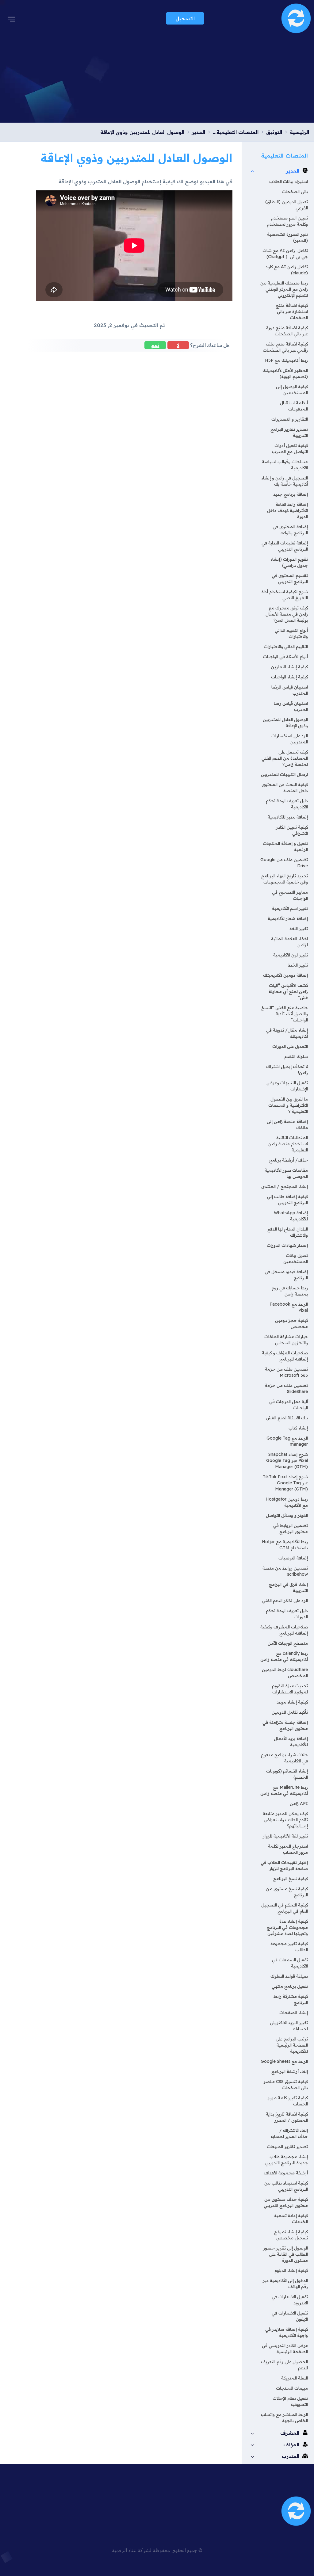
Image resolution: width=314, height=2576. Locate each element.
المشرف (290, 2433)
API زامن (299, 1803)
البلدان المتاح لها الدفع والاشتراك (288, 1232)
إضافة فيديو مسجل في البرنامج (286, 1275)
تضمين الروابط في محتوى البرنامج (291, 1528)
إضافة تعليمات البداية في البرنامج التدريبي (285, 546)
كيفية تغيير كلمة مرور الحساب (288, 2101)
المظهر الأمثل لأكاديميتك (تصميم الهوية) (285, 373)
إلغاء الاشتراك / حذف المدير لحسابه (289, 2133)
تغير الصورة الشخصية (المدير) (287, 237)
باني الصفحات (295, 192)
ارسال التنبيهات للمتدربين (284, 774)
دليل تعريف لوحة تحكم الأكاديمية (287, 804)
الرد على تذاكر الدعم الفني (285, 1601)
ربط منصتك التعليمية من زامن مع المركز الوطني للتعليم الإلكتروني (284, 289)
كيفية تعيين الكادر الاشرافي (292, 830)
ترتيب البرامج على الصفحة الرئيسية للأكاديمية (292, 2045)
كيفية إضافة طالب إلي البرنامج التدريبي (287, 1200)
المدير (293, 171)
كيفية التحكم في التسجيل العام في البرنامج (285, 1908)
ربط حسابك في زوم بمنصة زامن (290, 1291)
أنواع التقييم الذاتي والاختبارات (291, 633)
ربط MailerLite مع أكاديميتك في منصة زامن (284, 1790)
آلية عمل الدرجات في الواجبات (289, 1405)
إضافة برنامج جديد (291, 494)
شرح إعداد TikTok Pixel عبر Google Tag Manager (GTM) (285, 1483)
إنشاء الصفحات (294, 2013)
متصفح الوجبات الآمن (288, 1643)
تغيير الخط (298, 965)
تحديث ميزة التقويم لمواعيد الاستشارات (290, 1689)
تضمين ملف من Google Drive (284, 863)
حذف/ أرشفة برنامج (289, 1160)
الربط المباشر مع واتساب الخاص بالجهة (284, 2418)
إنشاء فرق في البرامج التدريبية (288, 1587)
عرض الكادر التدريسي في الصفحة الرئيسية (285, 2349)
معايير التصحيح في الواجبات (290, 895)
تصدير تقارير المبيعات (287, 2147)
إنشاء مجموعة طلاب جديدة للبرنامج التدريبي (287, 2160)
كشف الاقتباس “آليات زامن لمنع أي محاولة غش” (288, 991)
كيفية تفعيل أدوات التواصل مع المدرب (290, 448)
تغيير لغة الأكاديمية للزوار (285, 1836)
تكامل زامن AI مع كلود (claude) (287, 270)
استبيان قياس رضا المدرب (291, 706)
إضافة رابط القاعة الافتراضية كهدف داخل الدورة (287, 510)
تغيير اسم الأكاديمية (290, 908)
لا (178, 345)
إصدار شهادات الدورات (287, 1245)
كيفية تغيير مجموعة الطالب (289, 1947)
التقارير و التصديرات (290, 419)
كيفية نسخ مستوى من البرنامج (287, 1892)
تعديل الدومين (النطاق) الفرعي (287, 205)
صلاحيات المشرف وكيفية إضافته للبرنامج (284, 1630)
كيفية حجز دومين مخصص (291, 1323)
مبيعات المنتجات (292, 2388)
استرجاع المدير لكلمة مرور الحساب (288, 1849)
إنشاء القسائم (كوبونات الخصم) (287, 1774)
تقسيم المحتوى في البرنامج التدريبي (290, 578)
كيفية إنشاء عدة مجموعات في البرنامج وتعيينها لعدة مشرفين (287, 1927)
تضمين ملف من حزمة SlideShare (286, 1388)
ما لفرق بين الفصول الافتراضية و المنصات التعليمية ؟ (288, 1105)
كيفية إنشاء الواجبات (289, 677)
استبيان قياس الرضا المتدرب (290, 690)
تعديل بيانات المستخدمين (296, 1258)
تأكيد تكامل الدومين (290, 1712)
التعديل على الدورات (290, 1046)
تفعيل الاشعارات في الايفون (290, 2316)
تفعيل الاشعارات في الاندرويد (290, 2300)
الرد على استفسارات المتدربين (290, 739)
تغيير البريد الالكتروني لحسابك (289, 2026)
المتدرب (291, 2456)
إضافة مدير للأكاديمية (288, 817)
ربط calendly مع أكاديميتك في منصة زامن (284, 1656)
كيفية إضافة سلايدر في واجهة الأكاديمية (287, 2332)
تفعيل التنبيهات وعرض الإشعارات (287, 1086)
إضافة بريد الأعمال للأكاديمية (291, 1742)
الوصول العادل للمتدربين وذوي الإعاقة (285, 723)
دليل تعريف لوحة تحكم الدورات (287, 1614)
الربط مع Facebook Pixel (289, 1307)
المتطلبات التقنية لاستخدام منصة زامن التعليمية (288, 1144)
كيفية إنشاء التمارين (289, 667)
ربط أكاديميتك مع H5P (286, 360)
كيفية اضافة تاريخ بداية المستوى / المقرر (287, 2117)
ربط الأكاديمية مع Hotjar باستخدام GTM (285, 1545)
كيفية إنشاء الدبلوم (291, 2270)
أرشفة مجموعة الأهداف (286, 2173)
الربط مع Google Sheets (284, 2061)
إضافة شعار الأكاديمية (288, 918)
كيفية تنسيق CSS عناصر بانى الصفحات (286, 2085)
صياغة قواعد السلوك (289, 1976)
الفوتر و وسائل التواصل (287, 1515)
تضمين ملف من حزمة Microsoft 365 (286, 1372)
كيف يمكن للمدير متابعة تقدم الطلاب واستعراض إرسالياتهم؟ (285, 1820)
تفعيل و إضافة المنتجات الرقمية (285, 846)
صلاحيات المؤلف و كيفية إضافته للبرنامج (285, 1356)
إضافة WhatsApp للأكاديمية (291, 1216)
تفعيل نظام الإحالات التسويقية (290, 2401)
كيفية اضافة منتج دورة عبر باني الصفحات (287, 331)
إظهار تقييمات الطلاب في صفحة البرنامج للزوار (284, 1865)
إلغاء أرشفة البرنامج (290, 2071)
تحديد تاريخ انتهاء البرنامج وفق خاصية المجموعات (285, 879)
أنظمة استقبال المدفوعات (294, 406)
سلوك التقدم (296, 1056)
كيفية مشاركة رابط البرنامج (291, 1999)
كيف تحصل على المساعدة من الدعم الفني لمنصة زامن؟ (285, 758)
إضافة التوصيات (293, 1558)
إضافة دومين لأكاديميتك (285, 975)
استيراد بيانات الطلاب (289, 181)
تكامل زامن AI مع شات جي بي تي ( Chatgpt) (285, 254)
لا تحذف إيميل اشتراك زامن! (287, 1070)
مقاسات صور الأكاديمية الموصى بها (286, 1173)
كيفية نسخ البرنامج (291, 1879)
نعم (155, 345)
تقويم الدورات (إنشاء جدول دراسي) (289, 562)
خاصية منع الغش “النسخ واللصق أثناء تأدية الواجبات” (285, 1014)
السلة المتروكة (295, 2378)
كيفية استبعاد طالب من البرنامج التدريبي (286, 2186)
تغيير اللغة (299, 929)
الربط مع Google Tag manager (287, 1441)
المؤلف (291, 2444)
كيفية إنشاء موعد (292, 1702)
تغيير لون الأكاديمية (291, 955)
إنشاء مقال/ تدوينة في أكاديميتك (287, 1033)
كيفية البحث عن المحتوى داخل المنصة (285, 788)
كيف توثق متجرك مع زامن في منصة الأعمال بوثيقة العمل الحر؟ (287, 614)
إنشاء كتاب (298, 1428)
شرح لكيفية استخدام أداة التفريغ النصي (285, 595)
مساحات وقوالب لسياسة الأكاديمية (285, 465)
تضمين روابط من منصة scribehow (285, 1571)
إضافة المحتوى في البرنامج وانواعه (290, 530)
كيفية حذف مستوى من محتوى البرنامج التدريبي (286, 2202)
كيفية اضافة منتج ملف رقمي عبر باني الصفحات (285, 347)
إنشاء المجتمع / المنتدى (285, 1186)
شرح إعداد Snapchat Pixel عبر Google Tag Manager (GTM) (287, 1460)
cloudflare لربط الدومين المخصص (285, 1673)
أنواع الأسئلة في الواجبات (285, 657)
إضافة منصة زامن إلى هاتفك (287, 1124)
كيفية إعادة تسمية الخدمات (291, 2219)
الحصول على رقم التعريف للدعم (284, 2365)
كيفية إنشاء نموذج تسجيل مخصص (291, 2235)
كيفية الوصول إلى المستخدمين (292, 390)
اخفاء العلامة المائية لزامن (289, 942)
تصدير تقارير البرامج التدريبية (289, 432)
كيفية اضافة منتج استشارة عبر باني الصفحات (292, 311)
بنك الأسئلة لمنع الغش (287, 1418)
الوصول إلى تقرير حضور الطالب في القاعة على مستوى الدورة (285, 2254)
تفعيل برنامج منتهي (290, 1986)
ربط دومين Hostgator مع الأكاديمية (287, 1502)
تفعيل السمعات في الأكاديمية (290, 1963)
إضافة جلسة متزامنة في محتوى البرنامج (285, 1725)
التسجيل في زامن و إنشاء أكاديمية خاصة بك (285, 481)
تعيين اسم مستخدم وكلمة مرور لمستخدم (287, 221)
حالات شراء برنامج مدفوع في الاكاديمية (284, 1758)
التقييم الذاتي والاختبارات (286, 647)
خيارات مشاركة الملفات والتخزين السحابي (286, 1340)
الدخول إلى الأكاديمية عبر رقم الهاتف (285, 2284)
